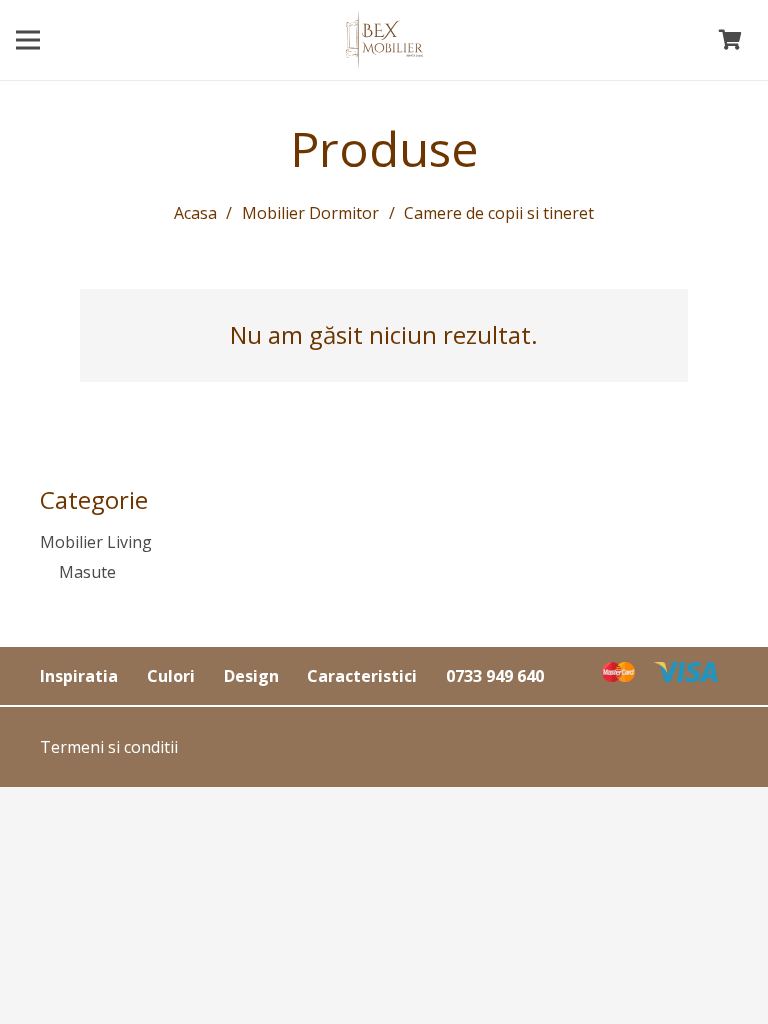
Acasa (195, 213)
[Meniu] (28, 40)
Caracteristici (362, 676)
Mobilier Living (96, 542)
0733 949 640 (495, 676)
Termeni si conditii (109, 747)
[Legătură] (384, 40)
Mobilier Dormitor (310, 213)
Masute (87, 572)
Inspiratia (79, 676)
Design (251, 676)
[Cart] (730, 40)
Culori (171, 676)
